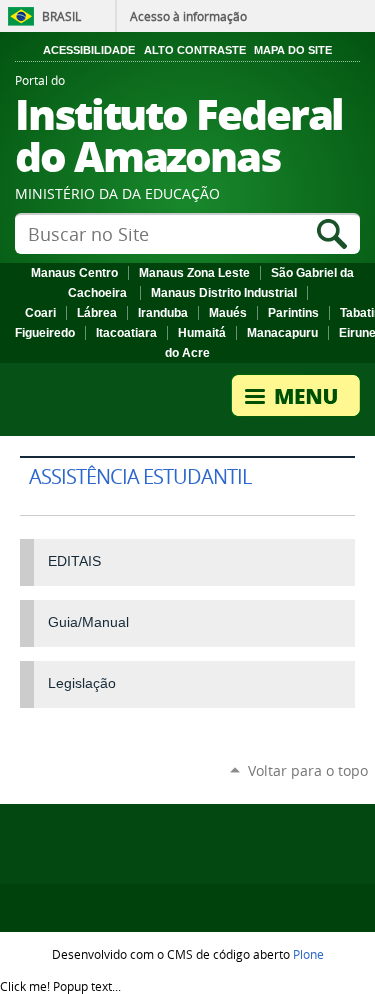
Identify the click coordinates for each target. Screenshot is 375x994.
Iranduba (163, 313)
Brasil (61, 16)
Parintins (293, 313)
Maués (228, 313)
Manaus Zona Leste (194, 273)
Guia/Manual (88, 622)
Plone (308, 954)
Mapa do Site (293, 50)
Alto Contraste (195, 50)
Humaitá (202, 333)
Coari (40, 313)
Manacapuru (282, 333)
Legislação (82, 683)
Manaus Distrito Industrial (224, 293)
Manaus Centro (74, 273)
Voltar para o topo (308, 770)
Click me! (60, 986)
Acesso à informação (188, 16)
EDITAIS (74, 561)
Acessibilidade (89, 50)
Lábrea (97, 313)
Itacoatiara (126, 333)
